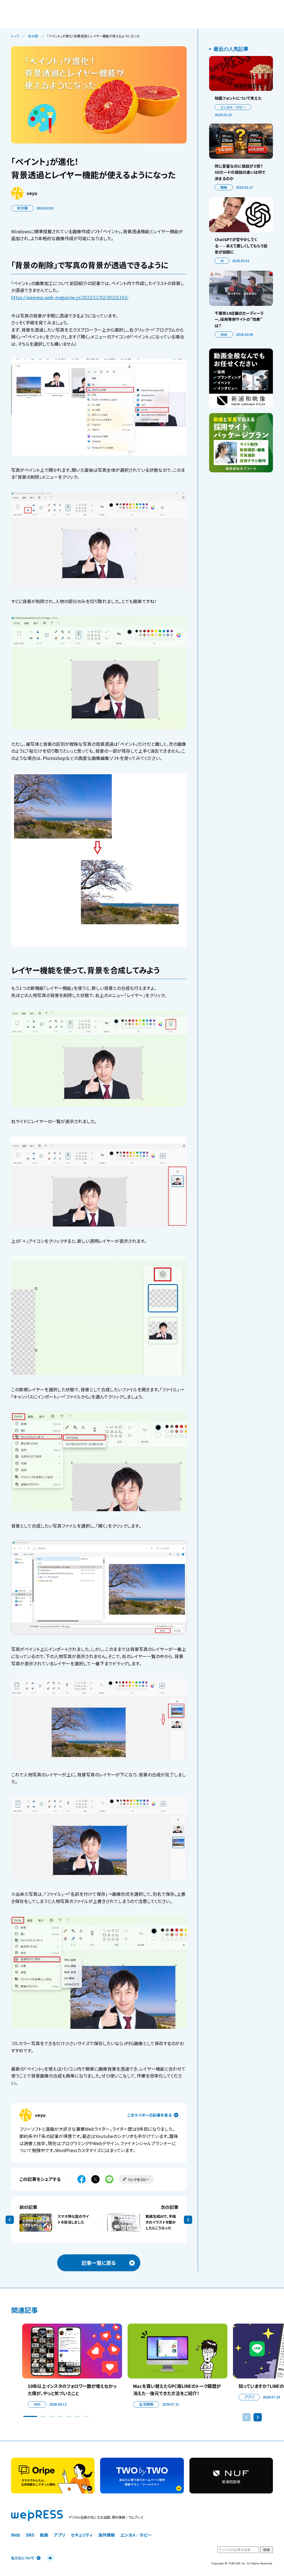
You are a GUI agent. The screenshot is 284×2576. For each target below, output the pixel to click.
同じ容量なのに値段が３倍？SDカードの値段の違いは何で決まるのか (240, 172)
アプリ (249, 2397)
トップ (15, 36)
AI (222, 261)
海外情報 (106, 2535)
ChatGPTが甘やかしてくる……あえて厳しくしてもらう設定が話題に (241, 246)
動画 (224, 187)
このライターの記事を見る (149, 2115)
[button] (30, 2416)
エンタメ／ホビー (233, 107)
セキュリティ (82, 2535)
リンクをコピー (139, 2179)
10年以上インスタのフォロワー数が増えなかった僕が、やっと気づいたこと (72, 2390)
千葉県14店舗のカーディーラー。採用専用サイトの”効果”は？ (239, 319)
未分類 (33, 36)
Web (224, 334)
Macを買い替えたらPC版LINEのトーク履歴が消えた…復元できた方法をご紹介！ (177, 2390)
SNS (37, 2404)
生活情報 (146, 2404)
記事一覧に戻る (99, 2263)
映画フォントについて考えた (238, 98)
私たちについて (23, 2558)
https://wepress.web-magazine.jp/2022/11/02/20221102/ (70, 297)
